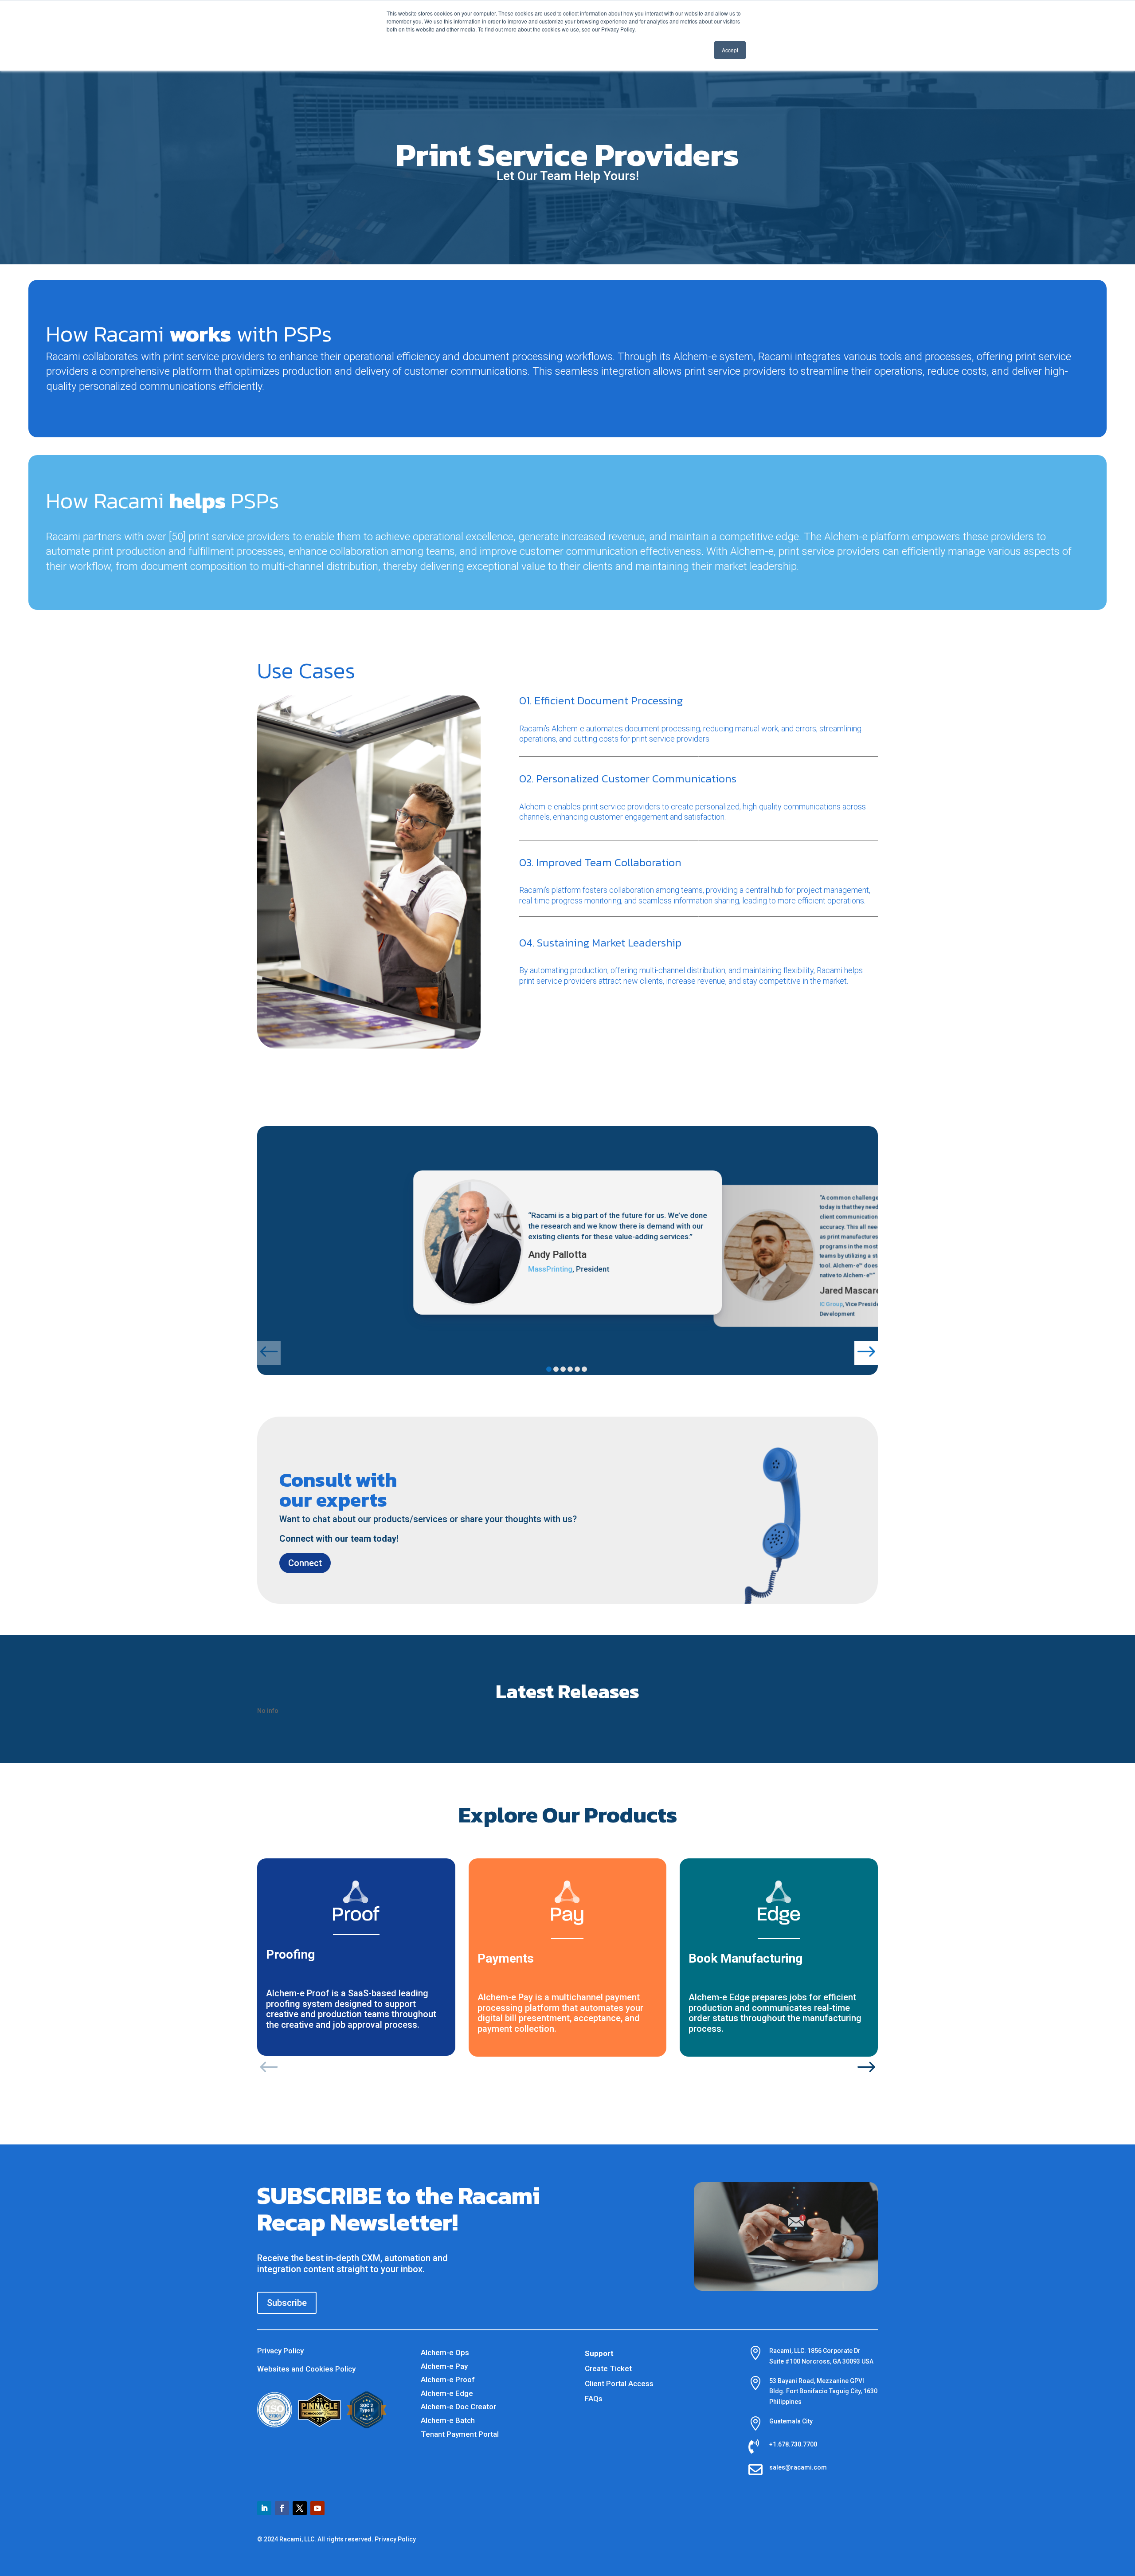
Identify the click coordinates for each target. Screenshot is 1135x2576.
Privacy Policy (280, 2351)
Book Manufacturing (746, 1958)
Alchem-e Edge (447, 2393)
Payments (506, 1958)
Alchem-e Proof (448, 2380)
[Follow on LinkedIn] (264, 2508)
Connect (305, 1563)
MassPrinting (551, 1269)
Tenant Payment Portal (460, 2434)
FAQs (594, 2399)
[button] (269, 1353)
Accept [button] (730, 50)
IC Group (831, 1304)
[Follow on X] (300, 2508)
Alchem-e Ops (445, 2352)
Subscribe (287, 2303)
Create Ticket (608, 2368)
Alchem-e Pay (444, 2366)
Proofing (290, 1954)
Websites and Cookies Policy (306, 2369)
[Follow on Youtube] (317, 2508)
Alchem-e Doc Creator (458, 2407)
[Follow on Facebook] (282, 2508)
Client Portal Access (619, 2384)
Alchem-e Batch (448, 2420)
